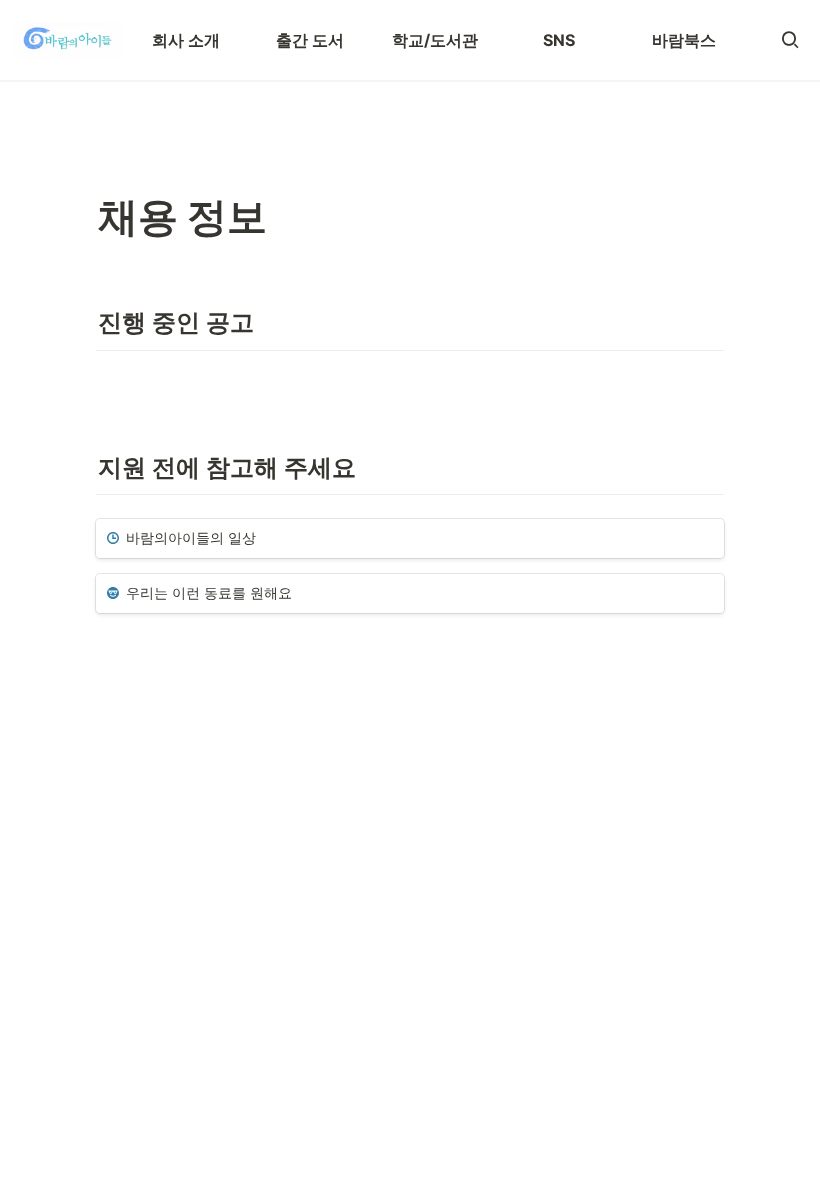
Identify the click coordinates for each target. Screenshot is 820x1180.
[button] (790, 40)
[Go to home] (67, 40)
